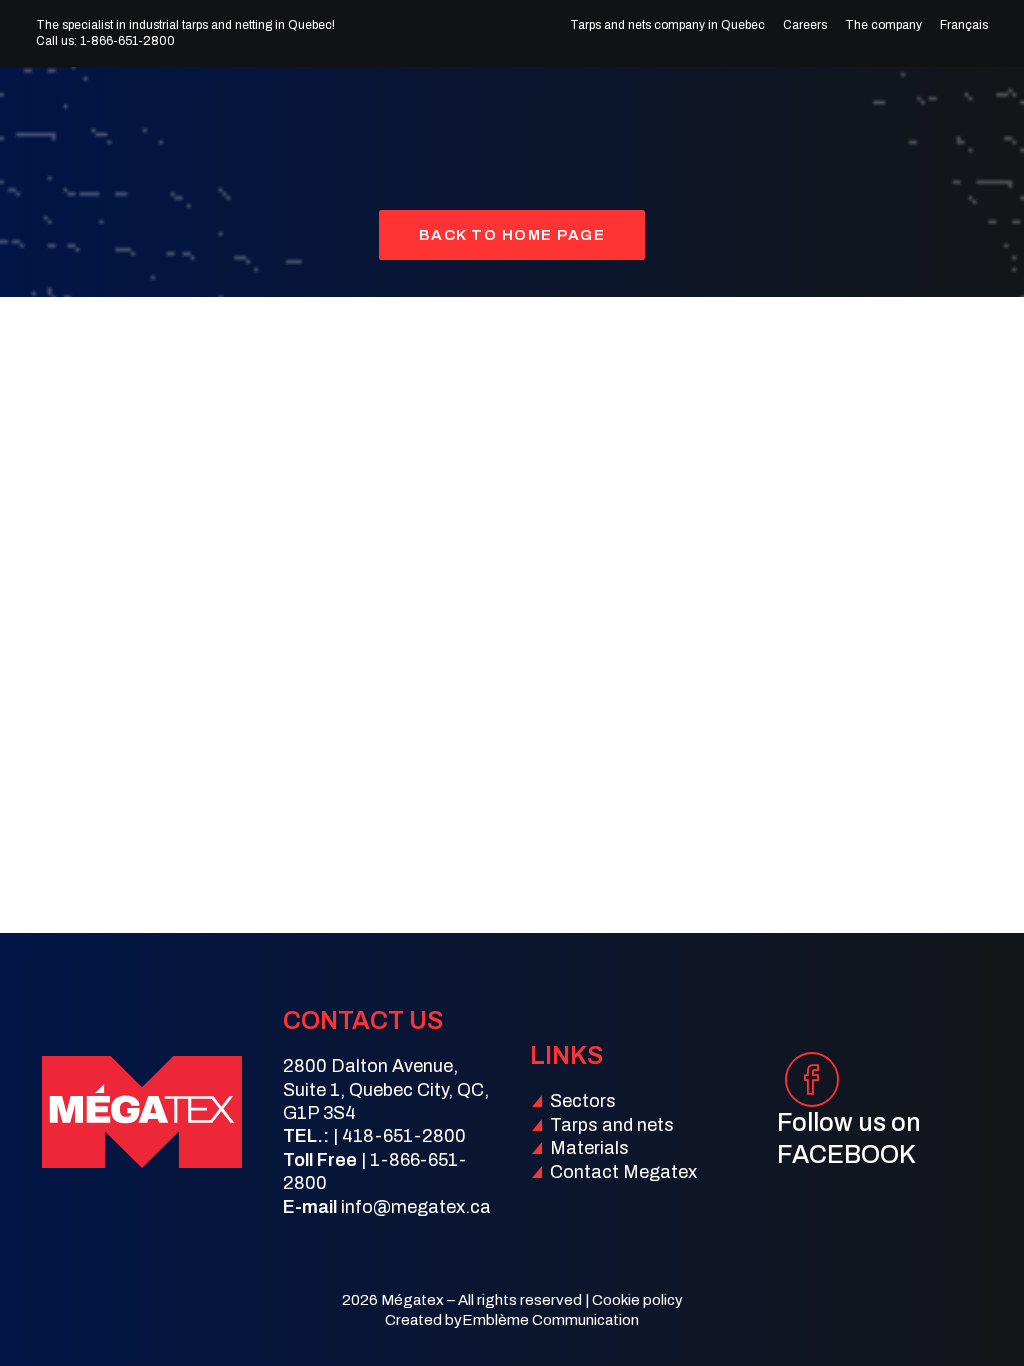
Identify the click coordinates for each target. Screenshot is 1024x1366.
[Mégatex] (80, 119)
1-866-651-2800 (127, 41)
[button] (811, 1097)
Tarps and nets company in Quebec (667, 25)
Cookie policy (637, 1300)
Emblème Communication (550, 1320)
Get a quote (942, 119)
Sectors (315, 119)
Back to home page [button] (512, 235)
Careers (805, 25)
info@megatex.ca (416, 1207)
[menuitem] (672, 25)
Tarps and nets (449, 119)
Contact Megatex (623, 1172)
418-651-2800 (404, 1136)
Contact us (696, 119)
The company (883, 25)
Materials (588, 119)
